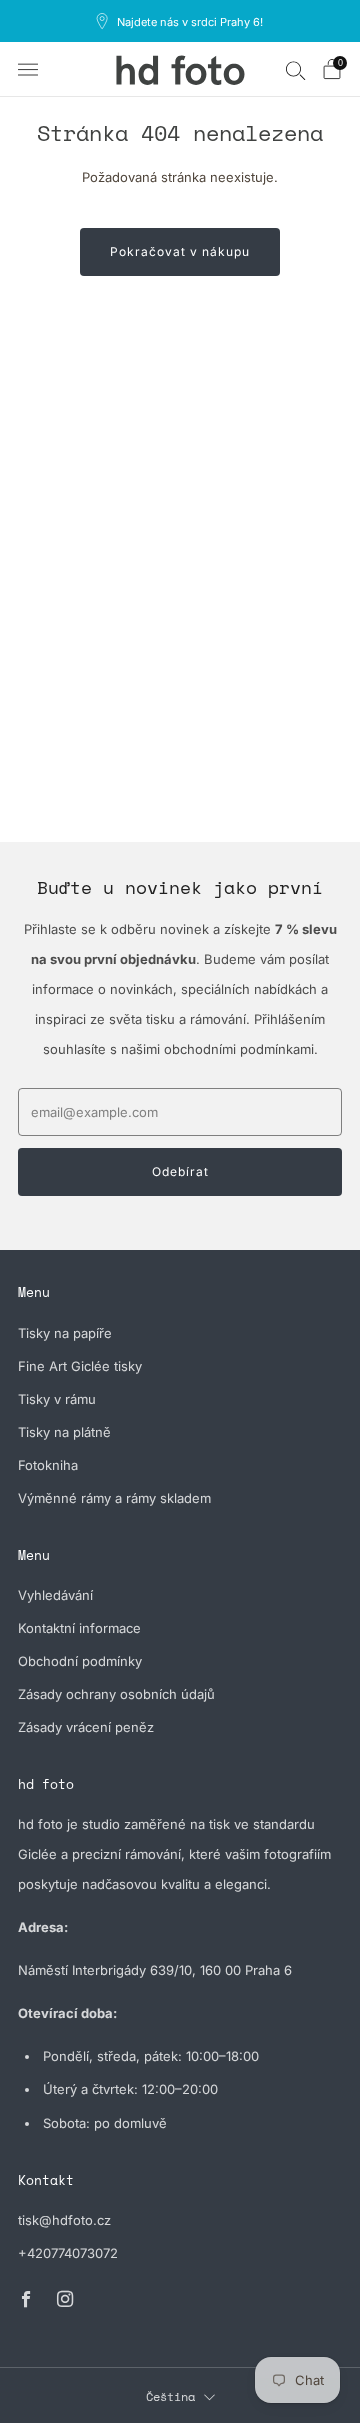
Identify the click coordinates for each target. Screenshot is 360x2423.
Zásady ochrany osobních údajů (116, 1694)
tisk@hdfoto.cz (64, 2220)
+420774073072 (68, 2253)
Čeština (170, 2396)
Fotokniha (48, 1465)
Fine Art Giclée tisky (80, 1366)
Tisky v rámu (57, 1399)
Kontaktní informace (79, 1628)
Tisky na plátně (64, 1432)
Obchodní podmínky (80, 1661)
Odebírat (180, 1171)
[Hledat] (296, 70)
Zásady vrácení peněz (86, 1727)
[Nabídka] (28, 70)
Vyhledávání (55, 1595)
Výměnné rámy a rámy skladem (114, 1498)
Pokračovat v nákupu (180, 251)
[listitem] (180, 21)
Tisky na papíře (65, 1333)
